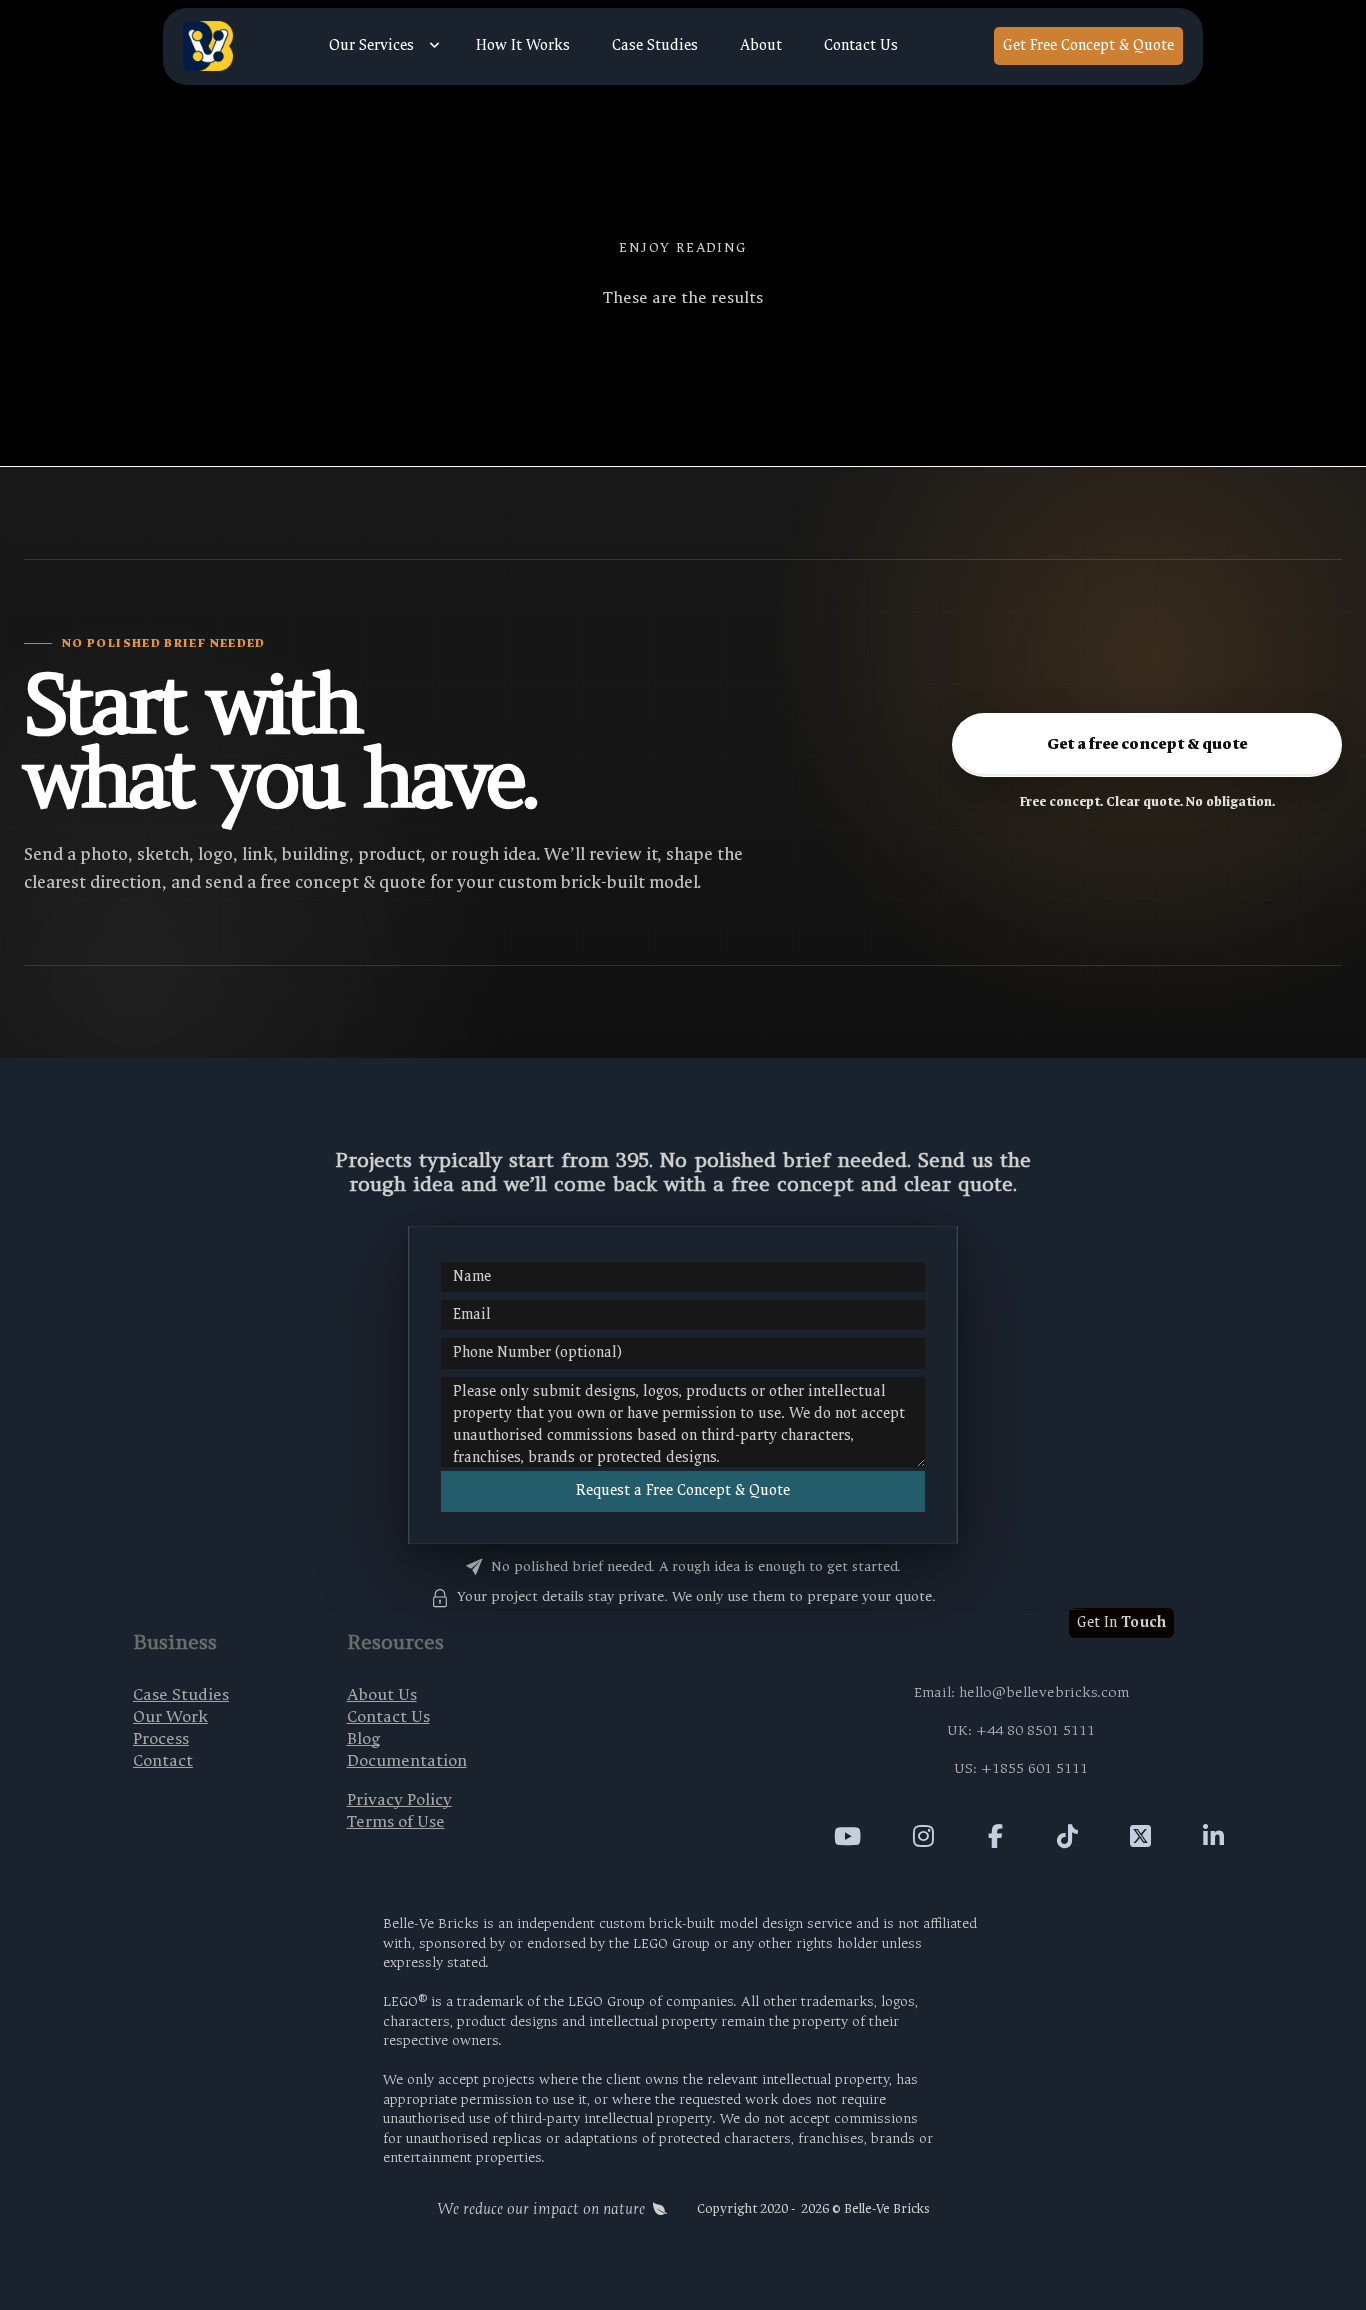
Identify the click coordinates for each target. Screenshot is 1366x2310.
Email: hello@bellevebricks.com (1021, 1692)
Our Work (170, 1716)
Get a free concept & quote (1147, 744)
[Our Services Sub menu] (434, 46)
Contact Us (861, 46)
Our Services (371, 46)
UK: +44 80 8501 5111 (1021, 1730)
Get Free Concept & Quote (1088, 45)
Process (161, 1738)
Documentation (407, 1760)
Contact (163, 1760)
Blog (363, 1738)
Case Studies (655, 46)
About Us (382, 1694)
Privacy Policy (399, 1799)
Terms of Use (396, 1821)
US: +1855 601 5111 (1021, 1768)
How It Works (523, 46)
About (761, 46)
